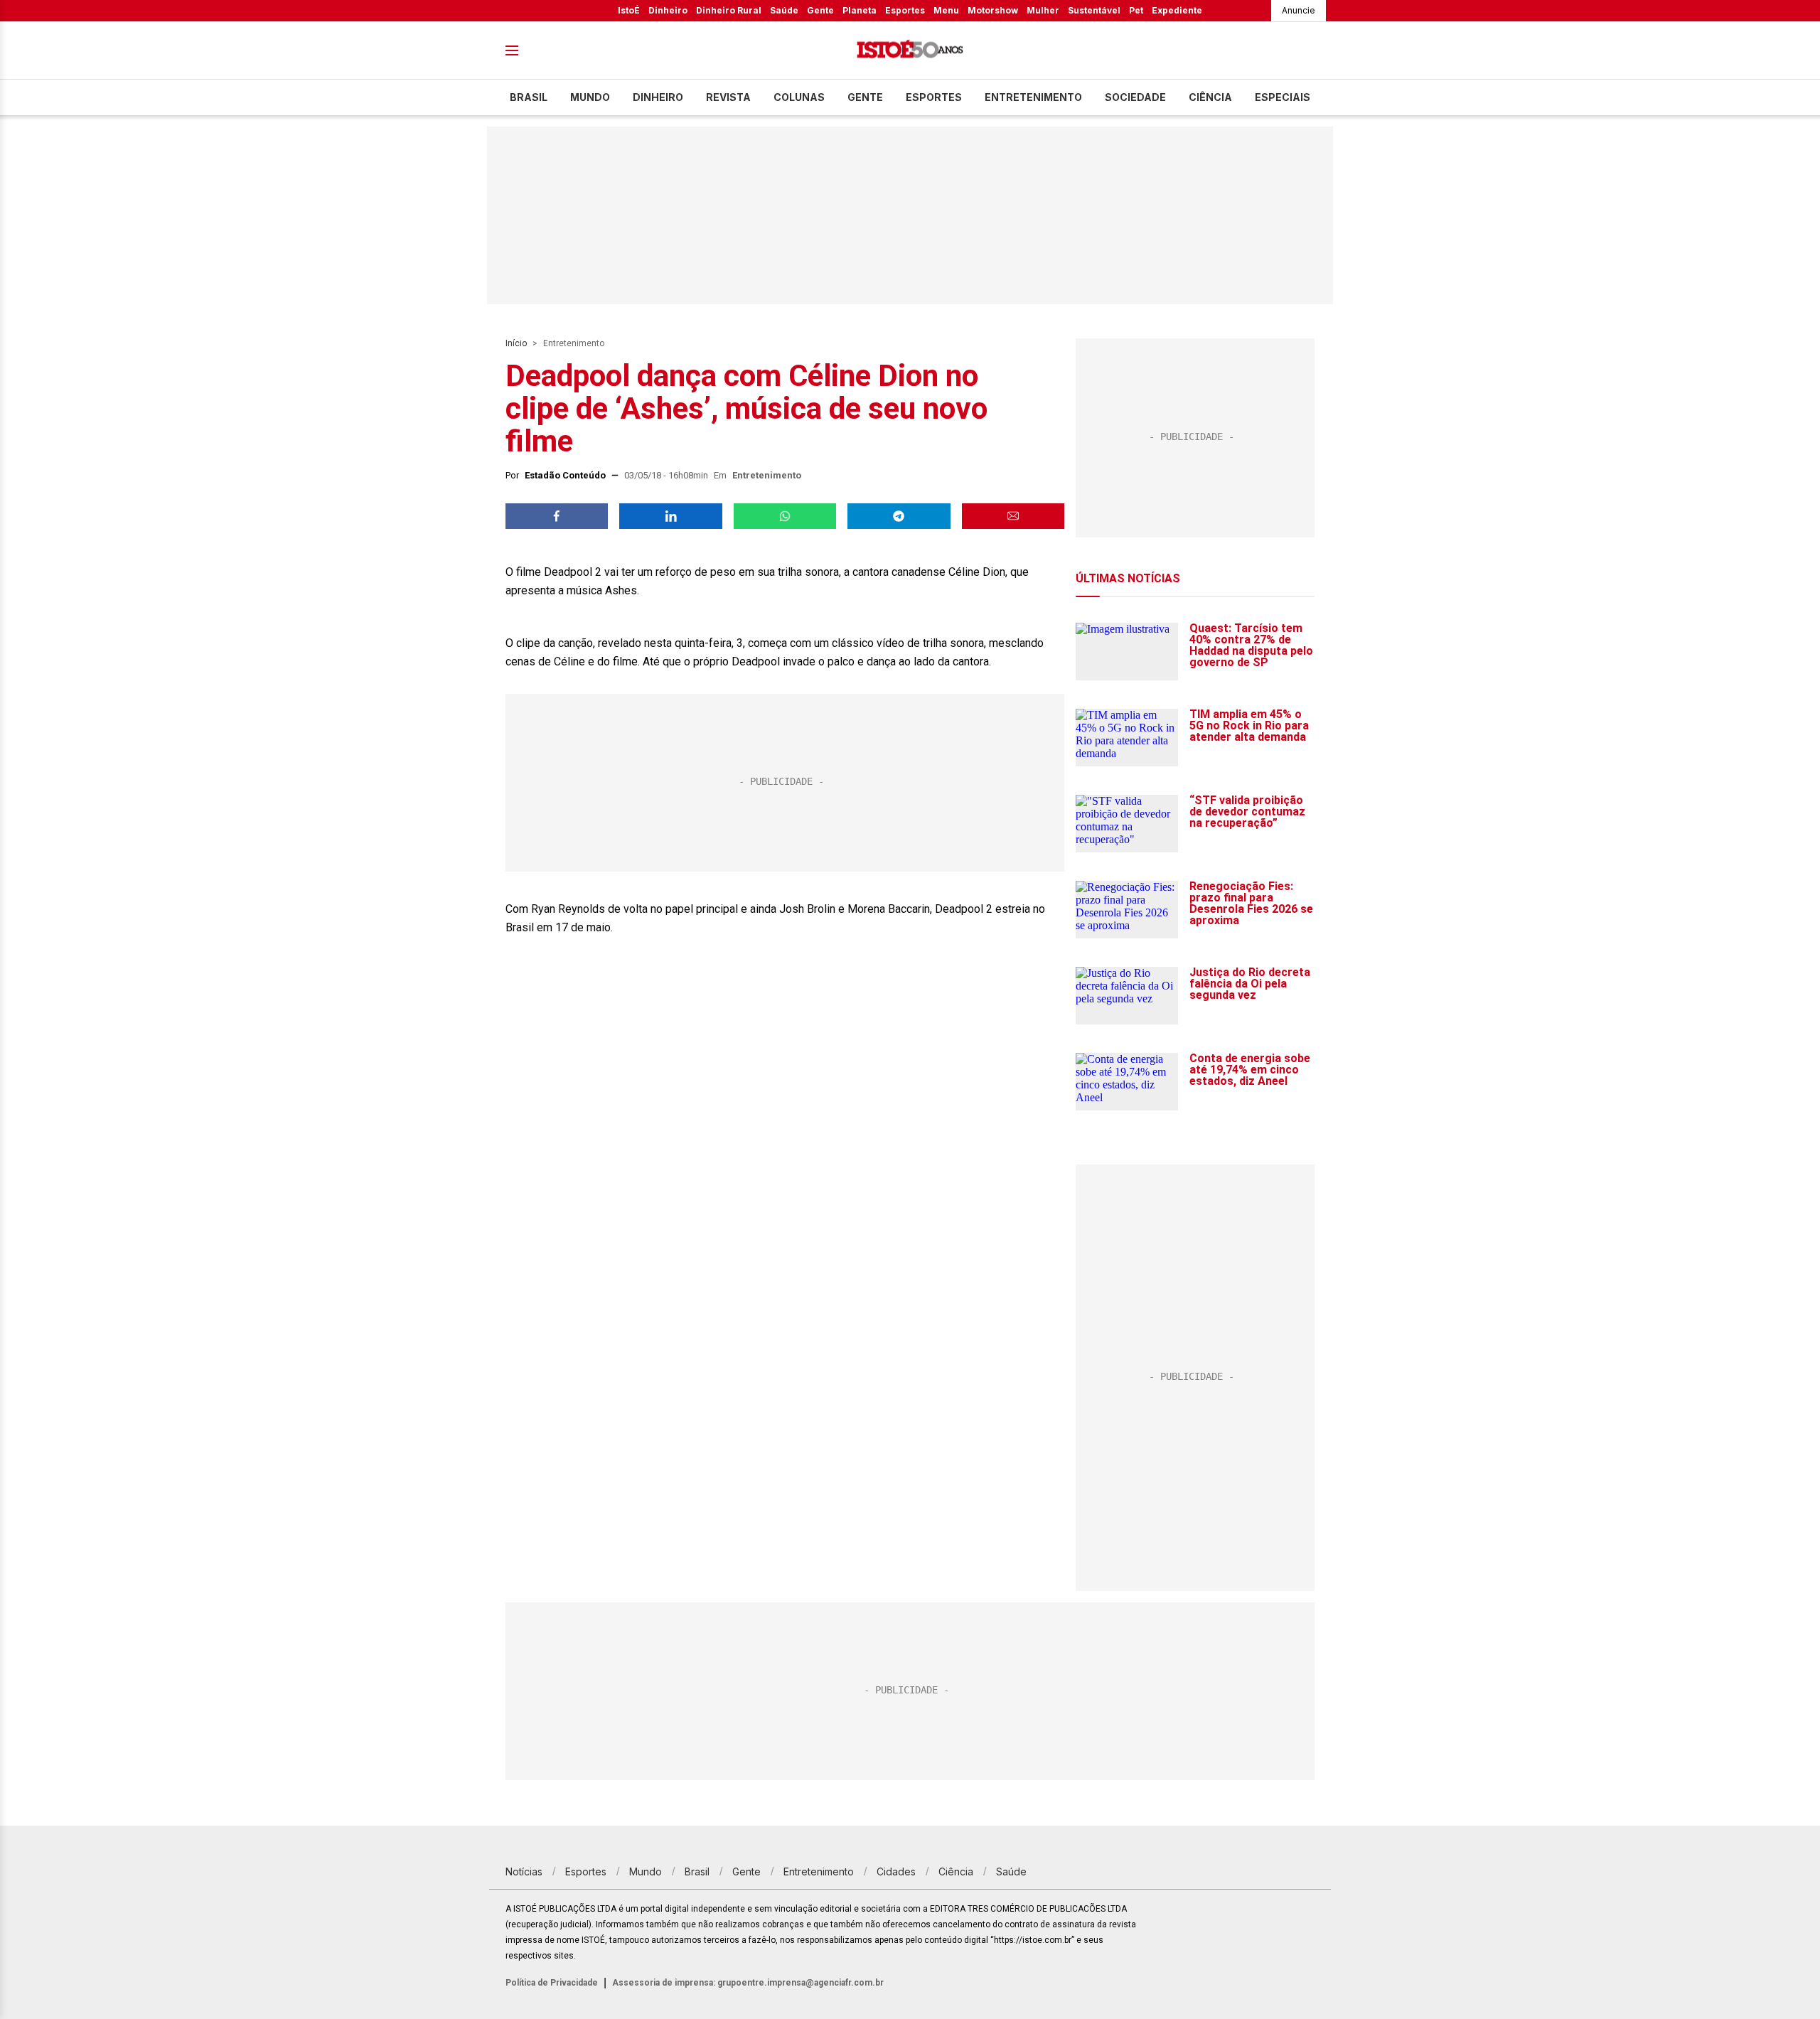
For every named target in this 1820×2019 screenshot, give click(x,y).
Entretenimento (1033, 97)
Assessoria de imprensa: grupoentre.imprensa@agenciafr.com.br (748, 1983)
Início (516, 343)
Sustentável (1094, 10)
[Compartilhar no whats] (785, 516)
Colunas (799, 97)
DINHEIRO (658, 97)
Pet (1136, 10)
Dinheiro (668, 10)
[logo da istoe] (910, 51)
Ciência (1210, 97)
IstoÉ (629, 10)
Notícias (524, 1871)
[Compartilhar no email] (1013, 516)
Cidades (896, 1871)
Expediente (1177, 10)
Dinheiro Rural (729, 10)
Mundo (590, 97)
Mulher (1043, 10)
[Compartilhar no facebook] (557, 516)
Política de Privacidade (552, 1983)
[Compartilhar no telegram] (899, 516)
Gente (820, 10)
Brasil (529, 97)
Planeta (860, 10)
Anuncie (1299, 10)
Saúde (784, 10)
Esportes (905, 10)
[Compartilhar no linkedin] (670, 516)
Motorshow (993, 10)
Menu (946, 10)
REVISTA (728, 97)
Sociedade (1135, 97)
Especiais (1283, 97)
